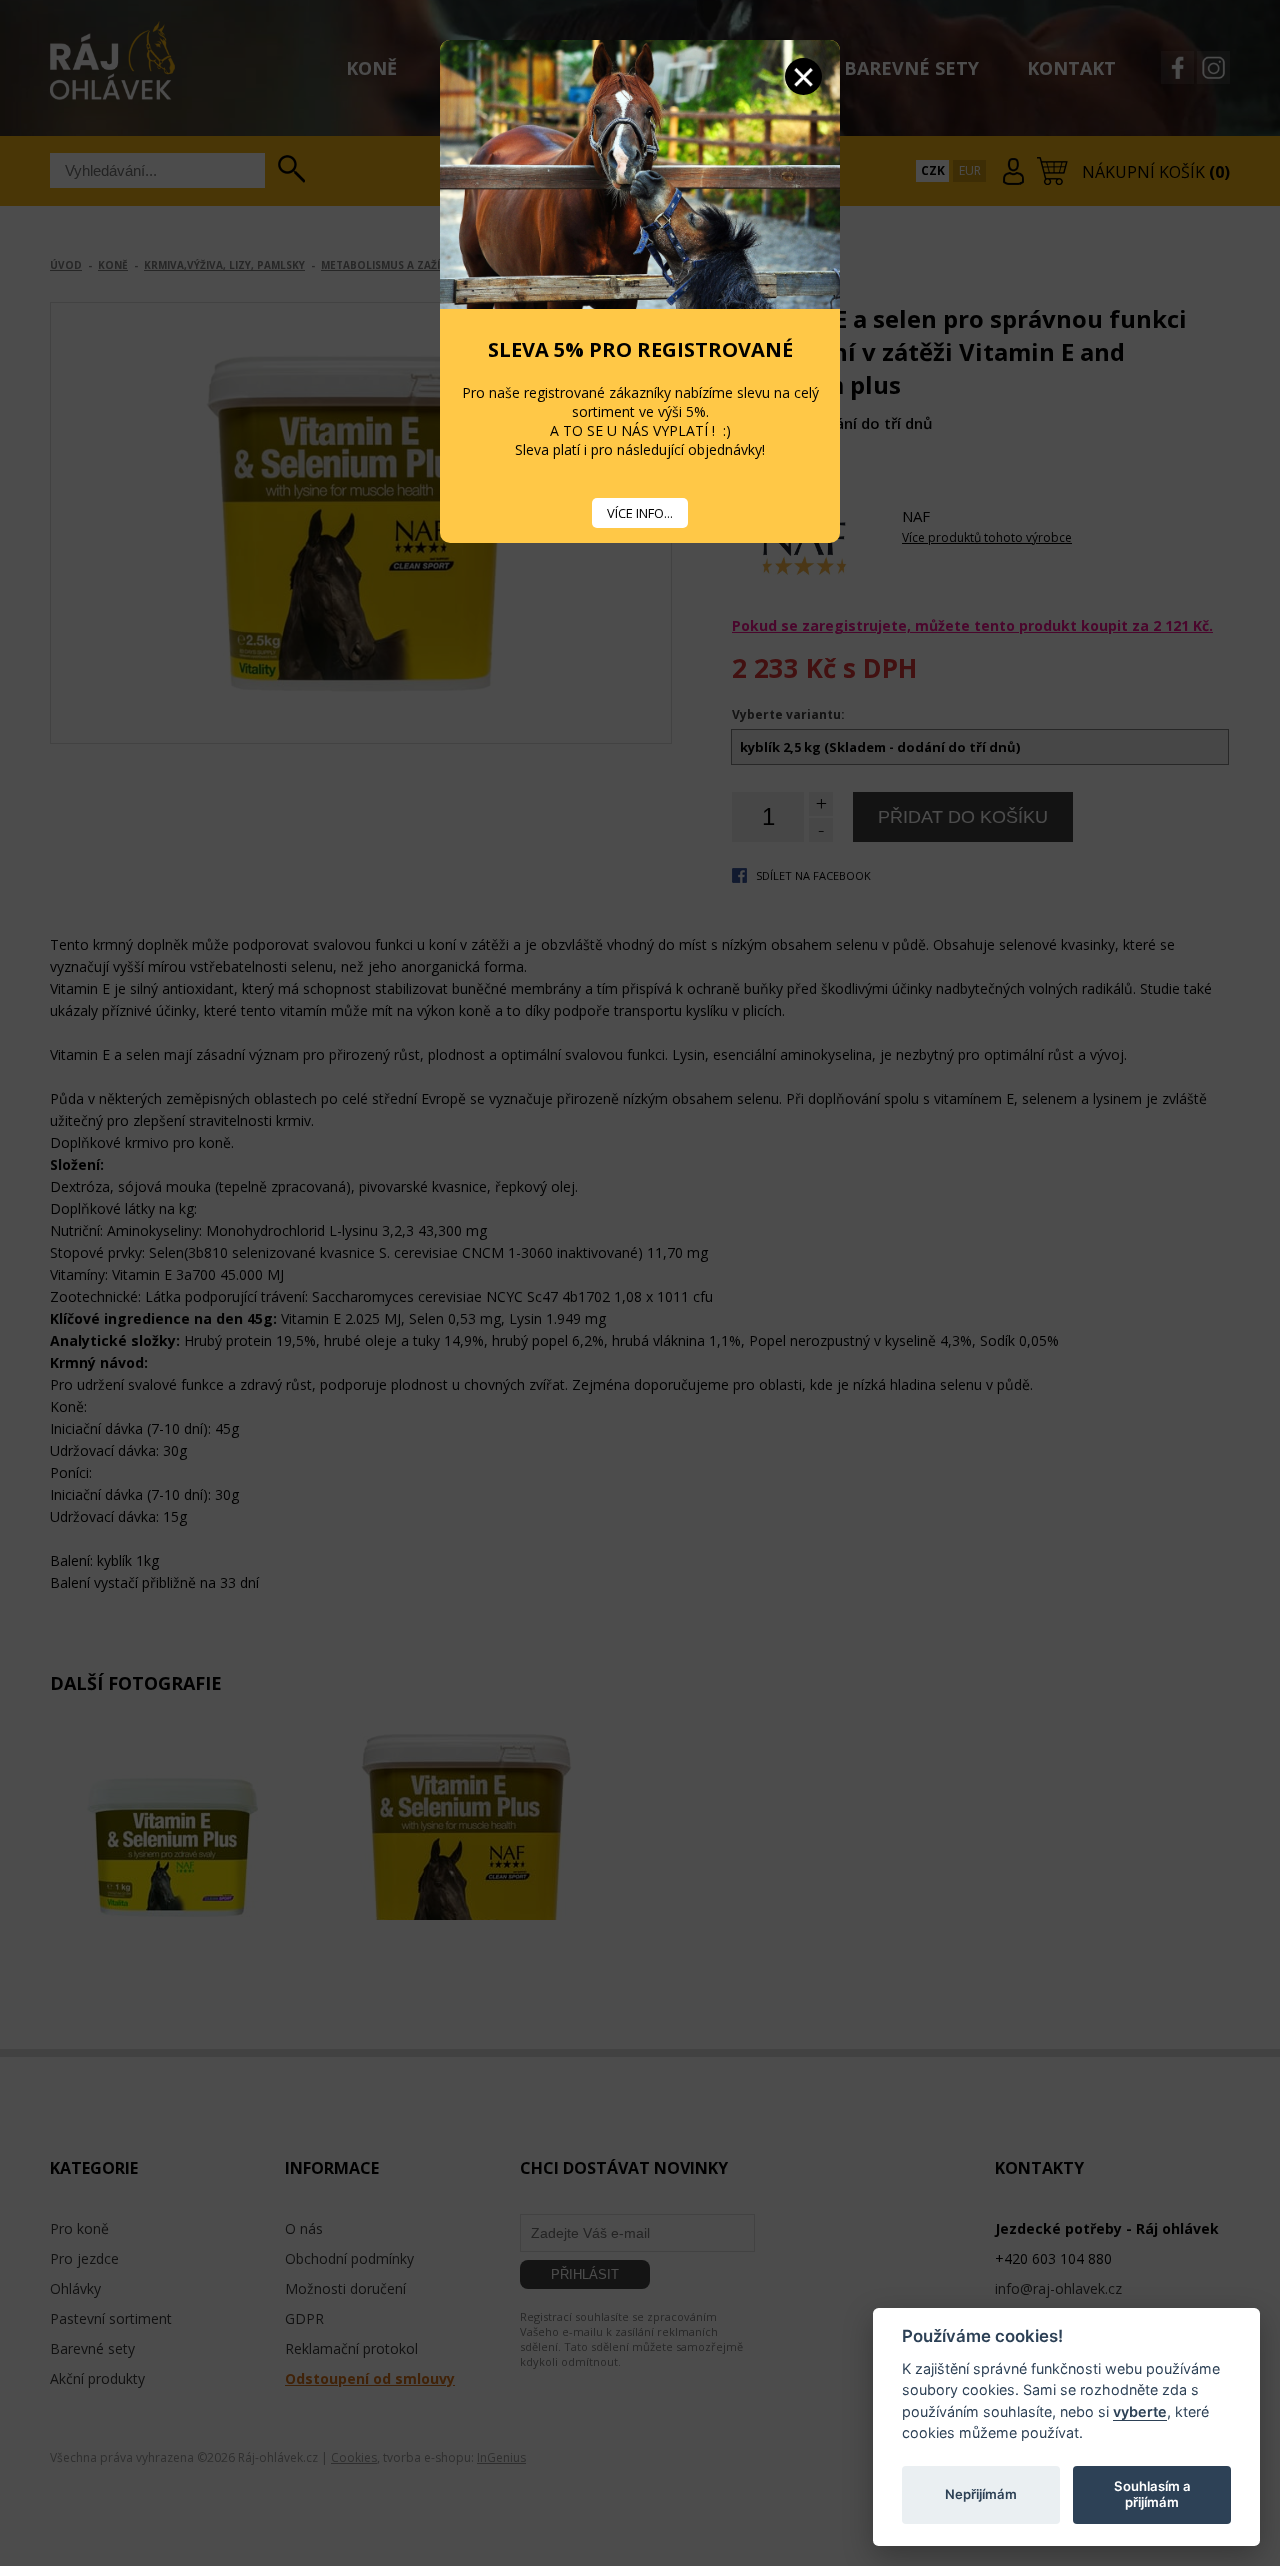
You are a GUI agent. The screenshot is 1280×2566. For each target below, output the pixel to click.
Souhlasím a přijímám (1152, 2494)
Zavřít (803, 76)
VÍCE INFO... (640, 513)
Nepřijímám (981, 2494)
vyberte (1140, 2410)
